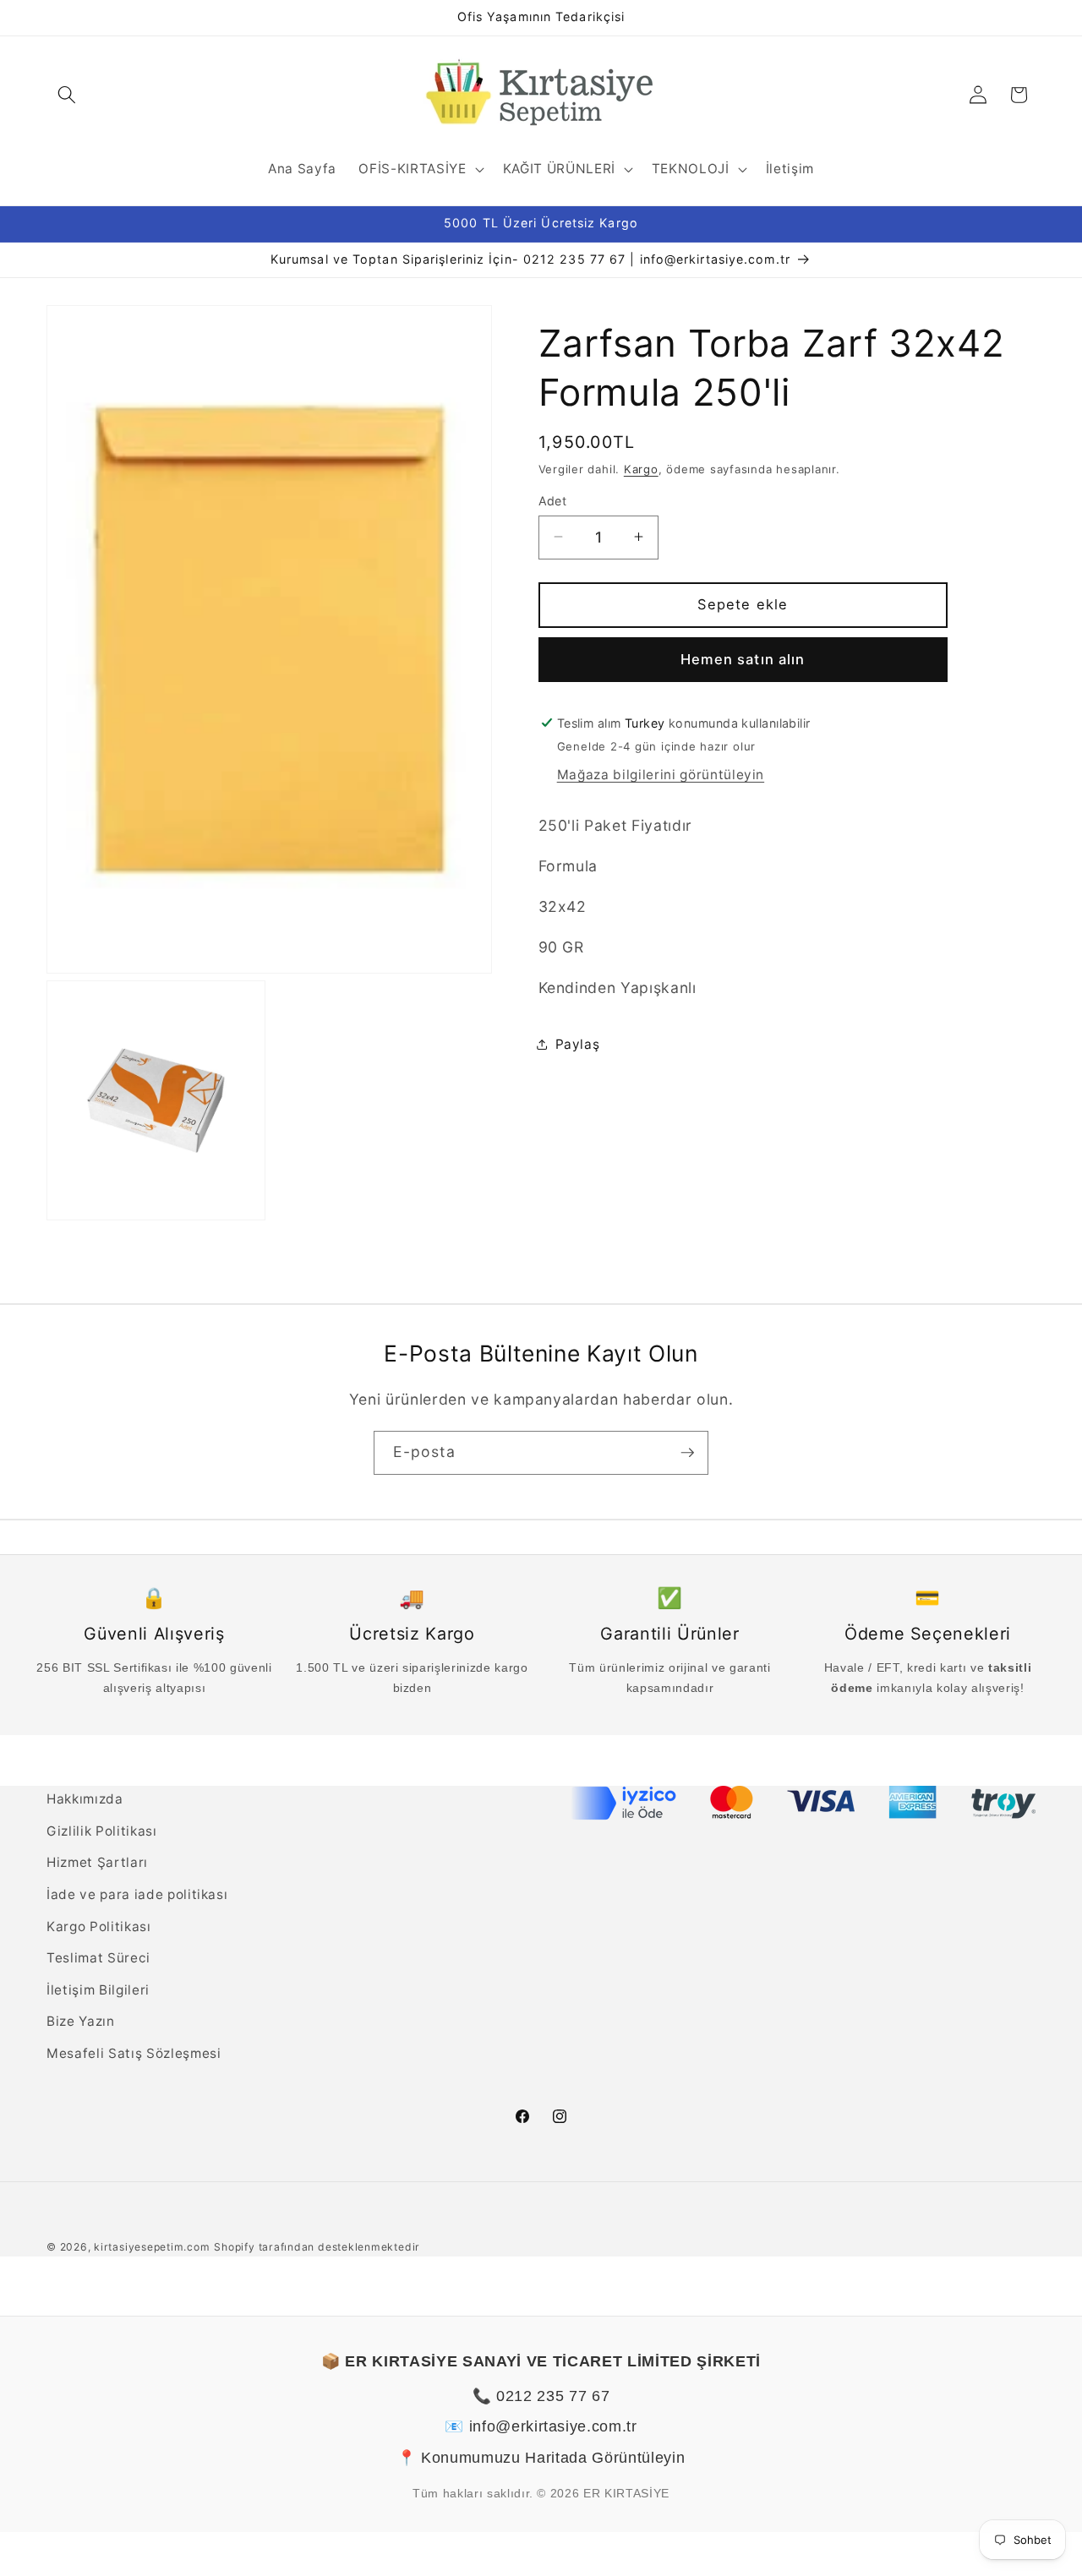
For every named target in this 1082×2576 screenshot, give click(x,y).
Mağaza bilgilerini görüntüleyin (661, 775)
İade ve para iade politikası (137, 1894)
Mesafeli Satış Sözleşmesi (134, 2053)
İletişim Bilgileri (98, 1990)
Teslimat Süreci (98, 1958)
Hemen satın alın (743, 658)
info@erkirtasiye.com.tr (553, 2426)
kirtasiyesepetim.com (152, 2247)
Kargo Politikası (99, 1927)
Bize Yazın (81, 2021)
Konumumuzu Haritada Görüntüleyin (553, 2458)
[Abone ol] (687, 1453)
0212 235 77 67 (553, 2396)
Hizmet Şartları (97, 1862)
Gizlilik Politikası (102, 1831)
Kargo (641, 468)
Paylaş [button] (578, 1044)
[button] (67, 95)
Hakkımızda (85, 1799)
